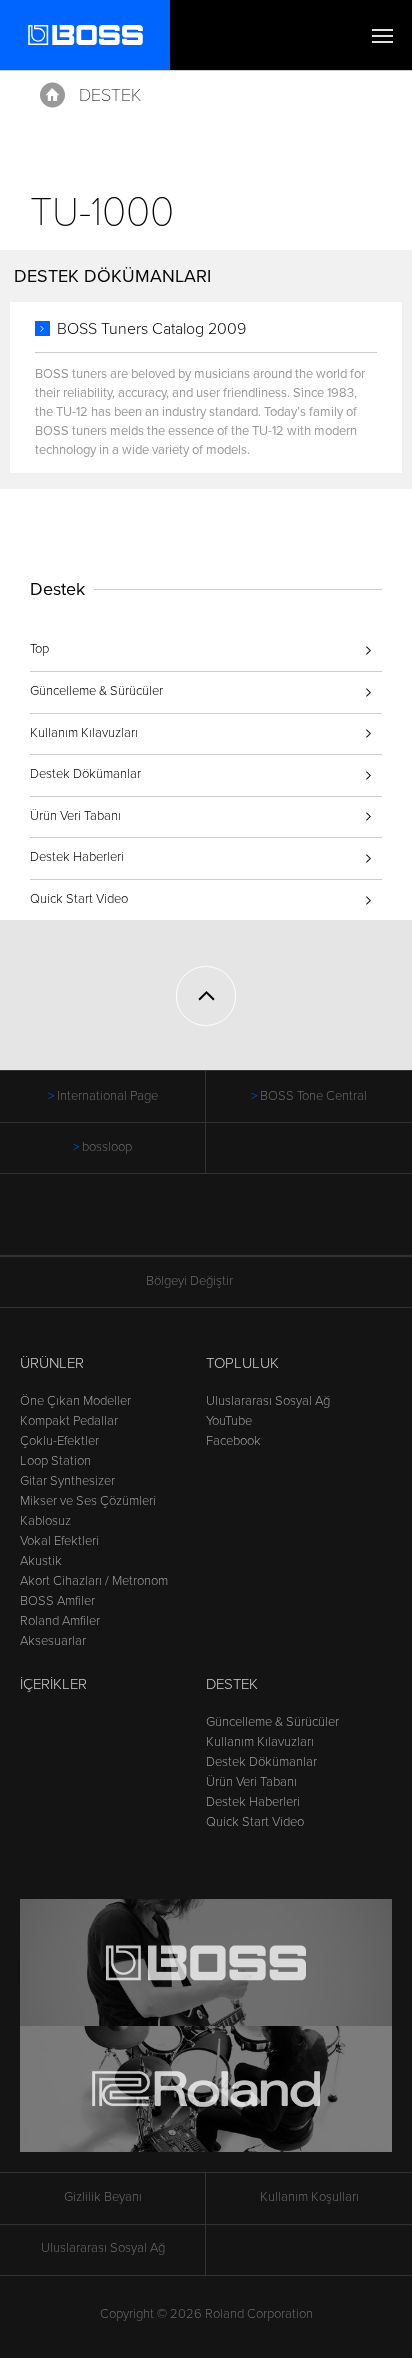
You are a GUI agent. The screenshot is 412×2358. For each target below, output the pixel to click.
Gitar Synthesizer (67, 1481)
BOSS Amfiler (57, 1601)
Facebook (233, 1441)
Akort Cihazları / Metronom (94, 1581)
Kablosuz (45, 1521)
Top (39, 649)
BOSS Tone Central (313, 1096)
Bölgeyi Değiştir (189, 1281)
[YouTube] (225, 1225)
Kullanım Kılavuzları (84, 733)
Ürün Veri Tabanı (75, 816)
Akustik (41, 1561)
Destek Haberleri (77, 857)
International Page (107, 1096)
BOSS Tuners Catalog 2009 (151, 329)
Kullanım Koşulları (309, 2197)
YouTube (229, 1421)
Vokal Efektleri (59, 1541)
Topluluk (242, 1363)
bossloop (107, 1147)
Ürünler (52, 1363)
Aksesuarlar (53, 1641)
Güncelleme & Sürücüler (96, 691)
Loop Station (55, 1461)
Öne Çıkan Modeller (75, 1401)
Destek (110, 95)
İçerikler (53, 1684)
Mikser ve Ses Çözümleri (88, 1501)
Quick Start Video (79, 899)
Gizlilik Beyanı (103, 2197)
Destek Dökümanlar (85, 774)
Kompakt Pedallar (69, 1421)
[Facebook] (187, 1225)
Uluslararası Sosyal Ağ (268, 1401)
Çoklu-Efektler (59, 1441)
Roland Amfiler (60, 1621)
